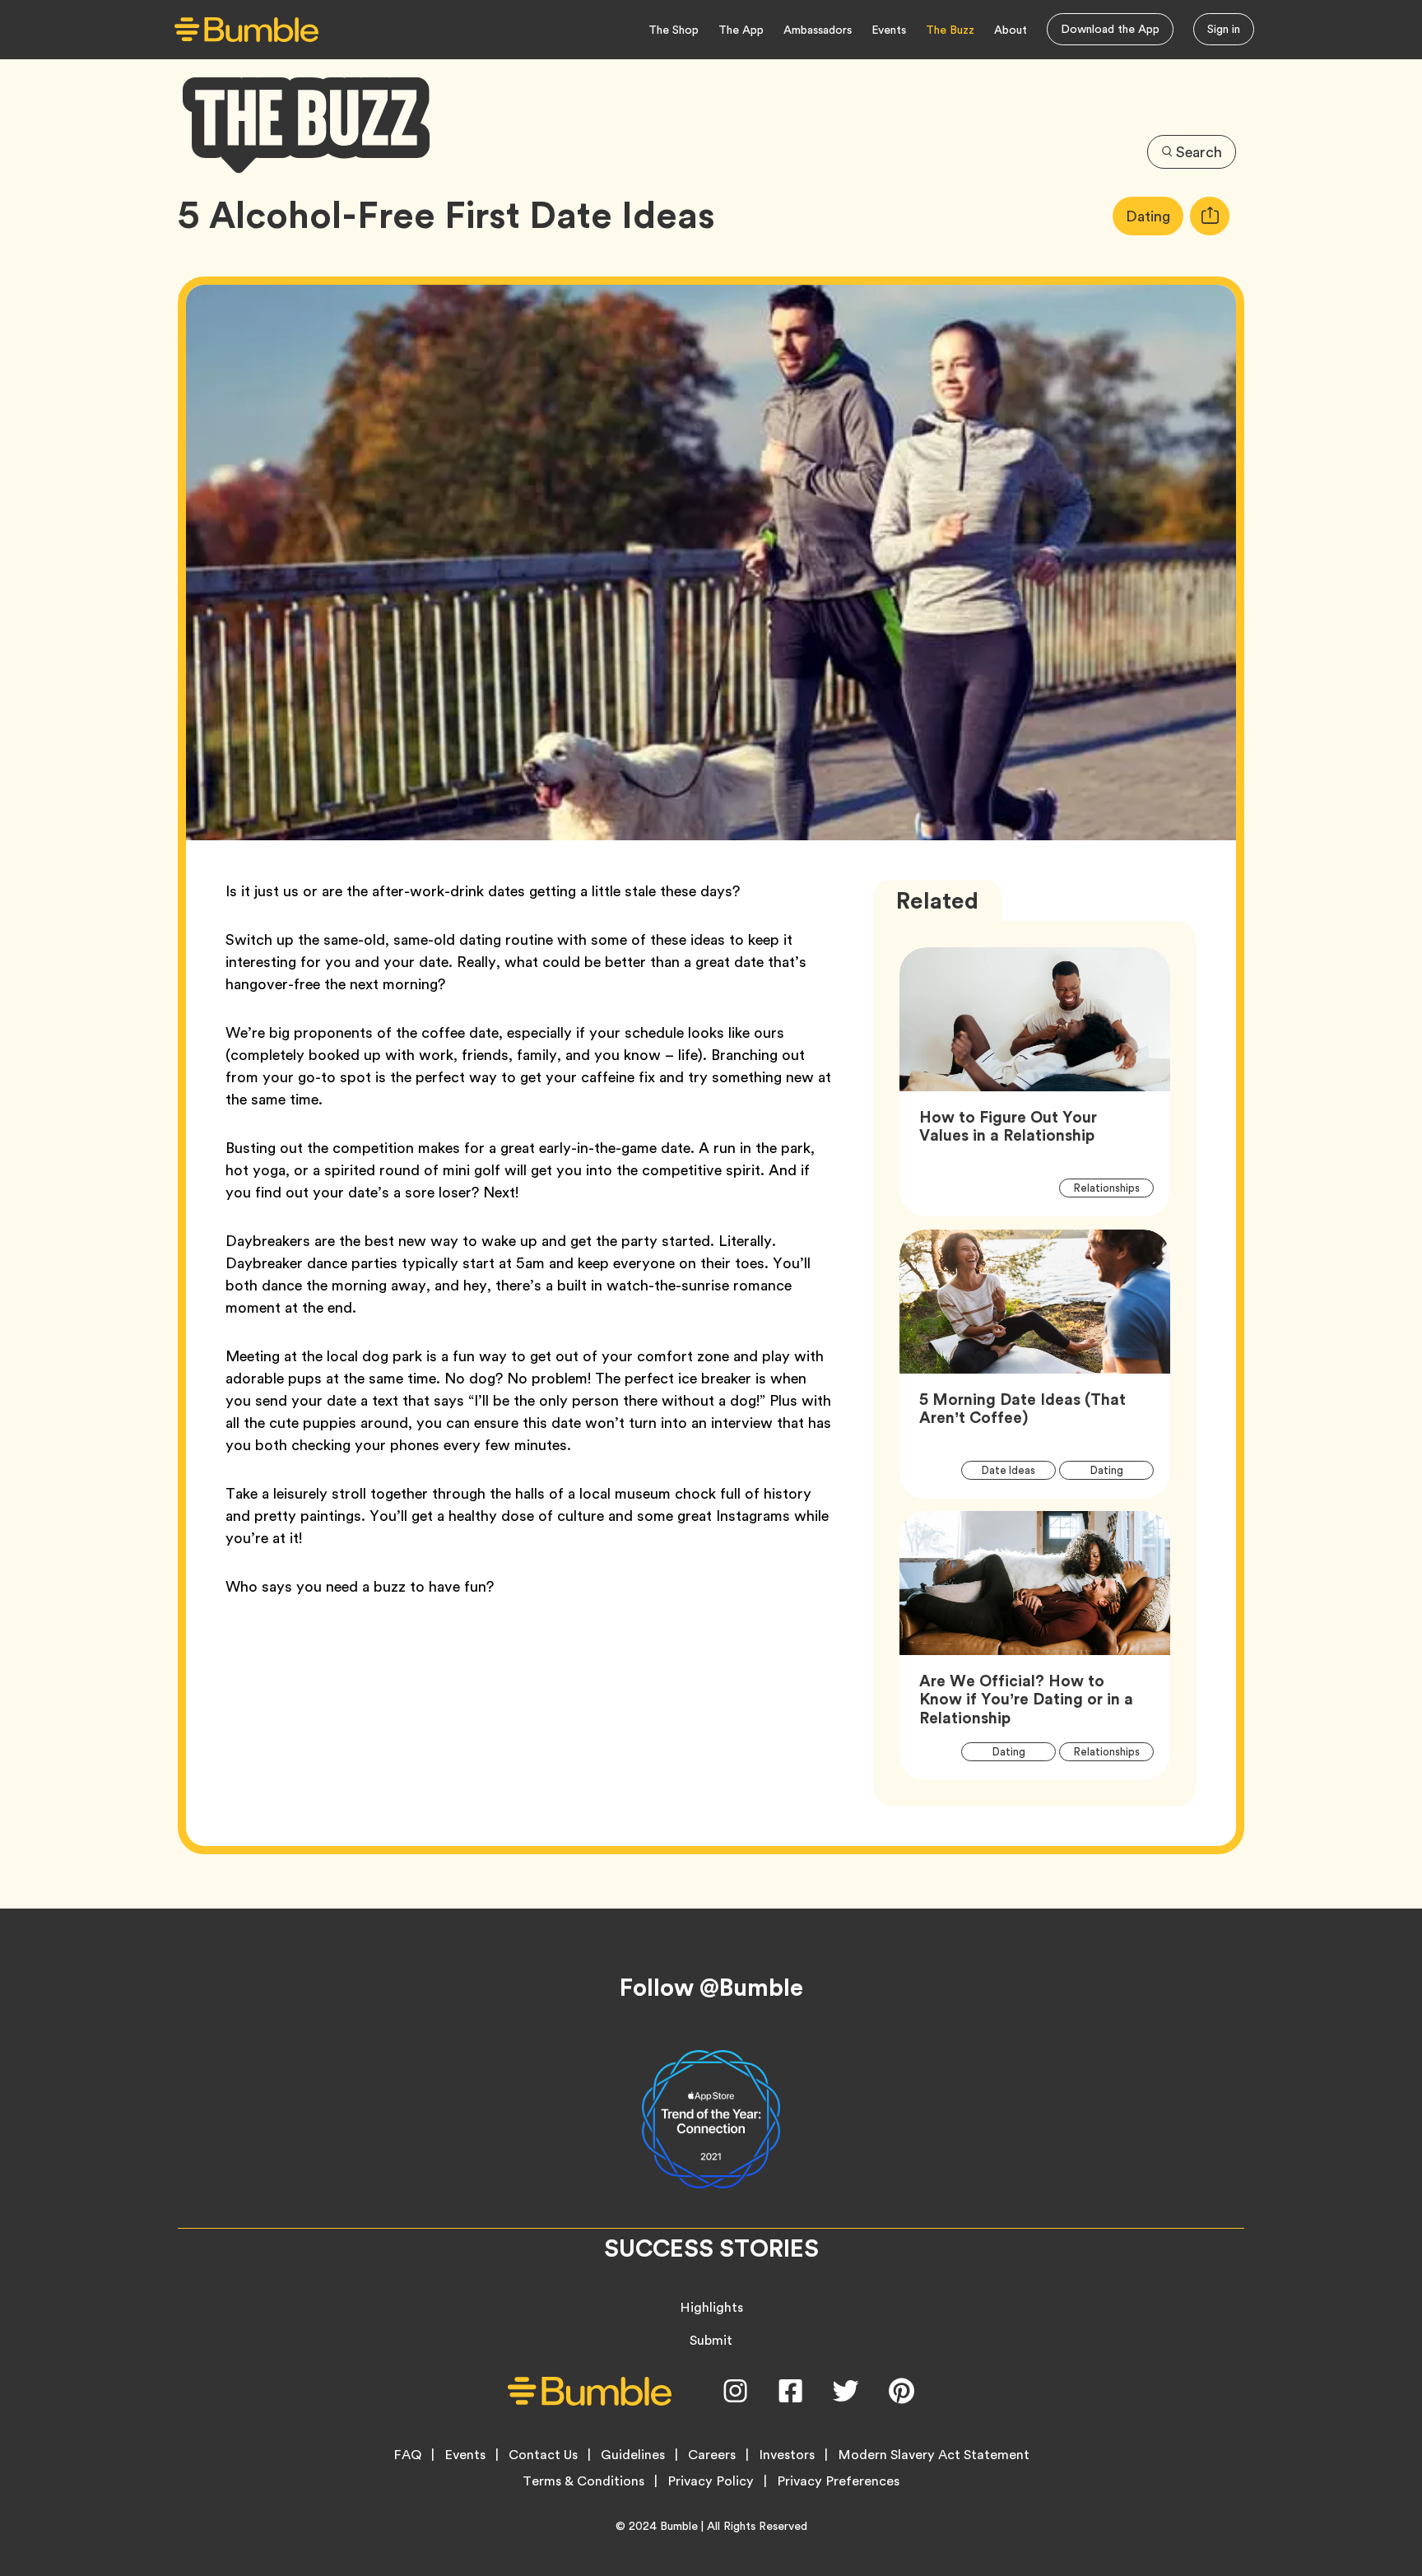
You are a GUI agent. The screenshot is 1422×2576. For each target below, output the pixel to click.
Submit (711, 2340)
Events (889, 30)
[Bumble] (246, 30)
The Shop (674, 30)
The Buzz (950, 30)
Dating (1155, 216)
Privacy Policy (711, 2481)
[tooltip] (1210, 216)
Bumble (679, 2526)
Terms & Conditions (583, 2481)
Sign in (1224, 29)
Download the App (1110, 29)
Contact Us (543, 2455)
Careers (712, 2455)
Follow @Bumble (711, 1988)
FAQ (407, 2455)
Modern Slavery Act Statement (934, 2455)
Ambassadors (818, 30)
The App (741, 30)
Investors (787, 2455)
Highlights (711, 2307)
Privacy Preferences (838, 2481)
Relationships (1113, 1188)
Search (1199, 152)
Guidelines (633, 2455)
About (1011, 30)
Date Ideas (1018, 1470)
